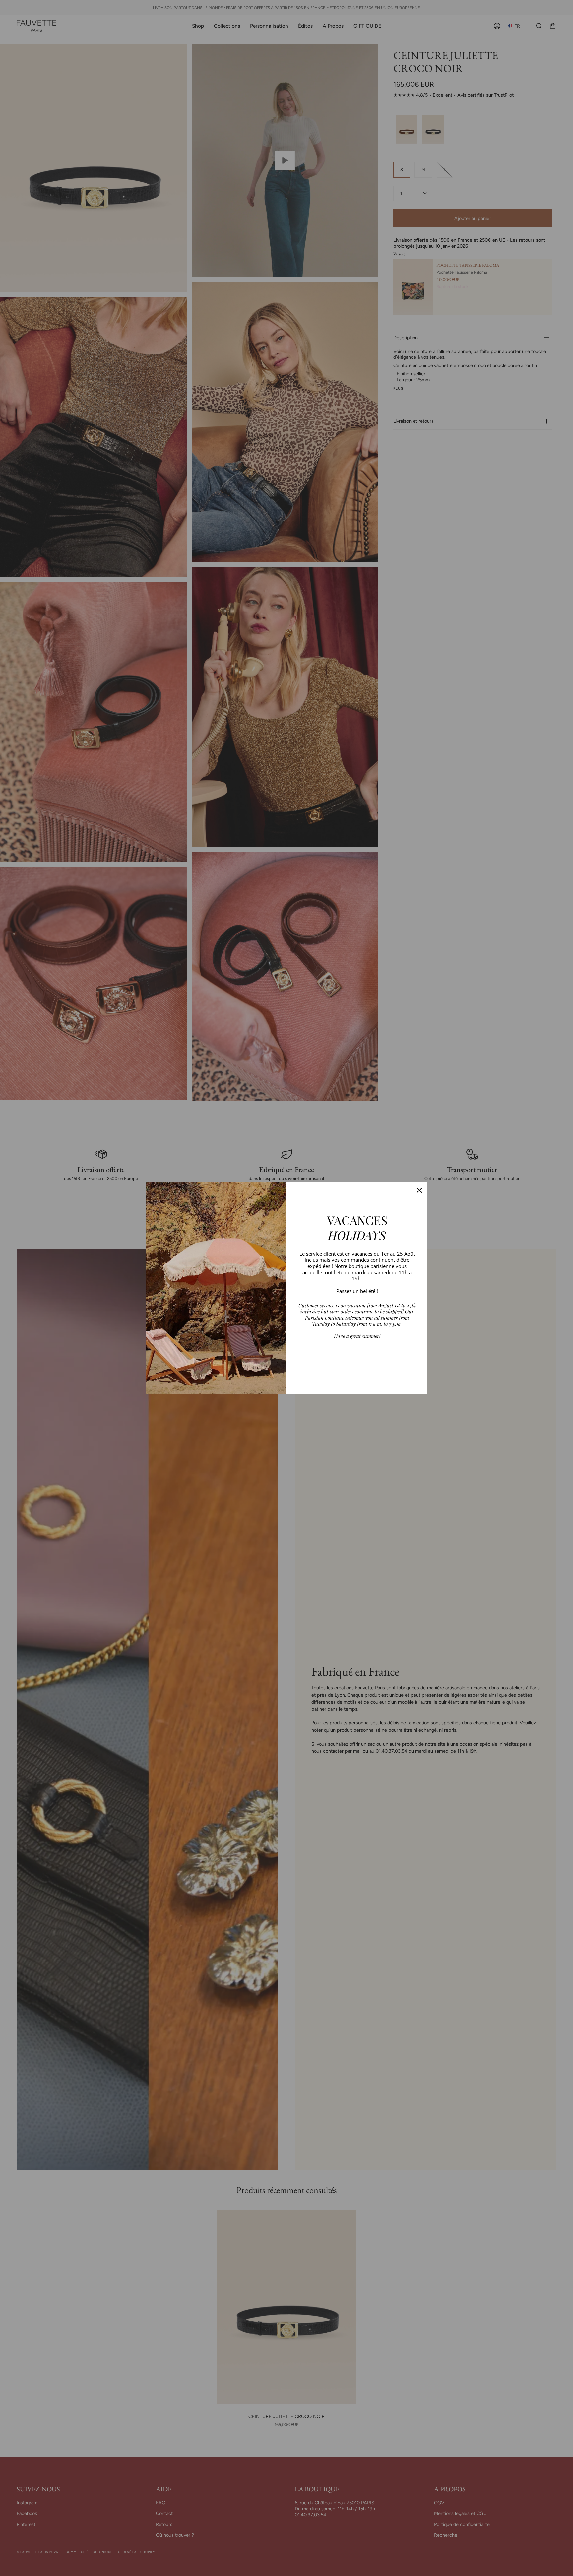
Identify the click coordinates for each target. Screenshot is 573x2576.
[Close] (419, 1190)
